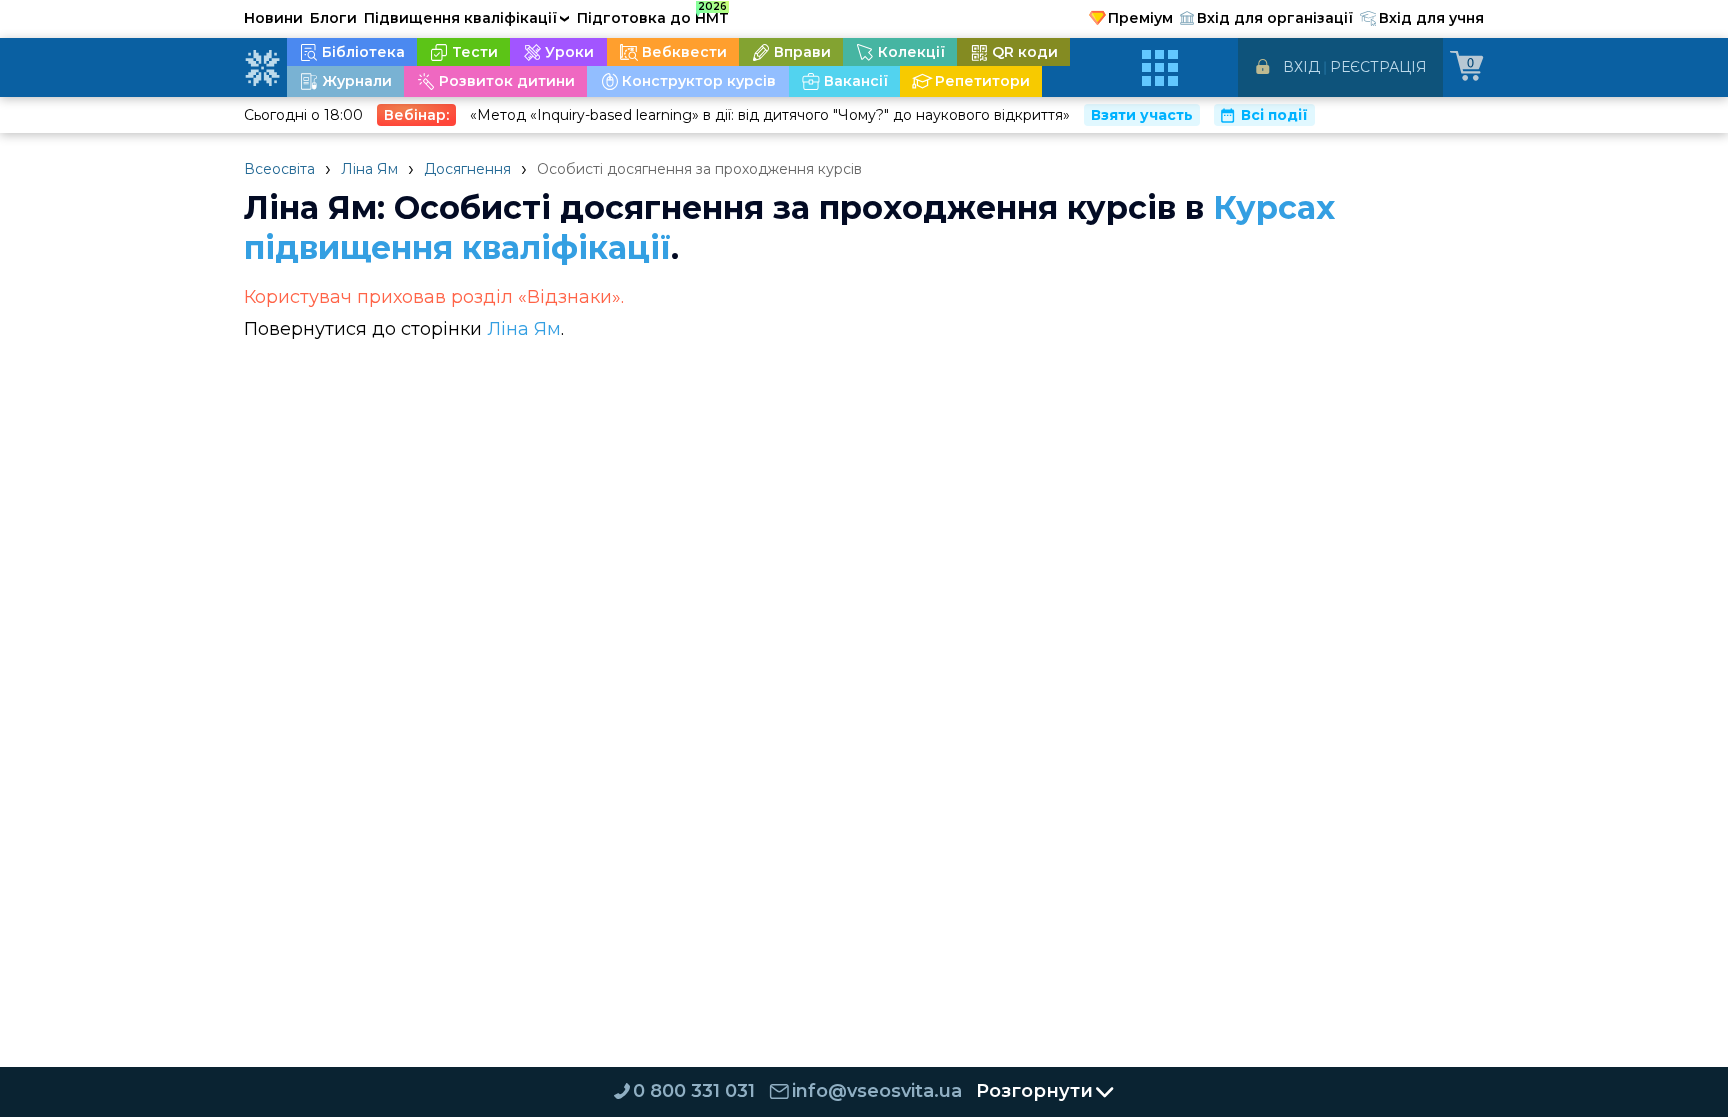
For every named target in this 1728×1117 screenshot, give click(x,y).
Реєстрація (1378, 67)
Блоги (333, 18)
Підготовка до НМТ (653, 15)
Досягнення (467, 169)
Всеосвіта (279, 169)
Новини (273, 18)
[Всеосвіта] (262, 68)
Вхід (1301, 67)
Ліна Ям (369, 169)
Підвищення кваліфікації (467, 18)
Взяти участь (1142, 115)
